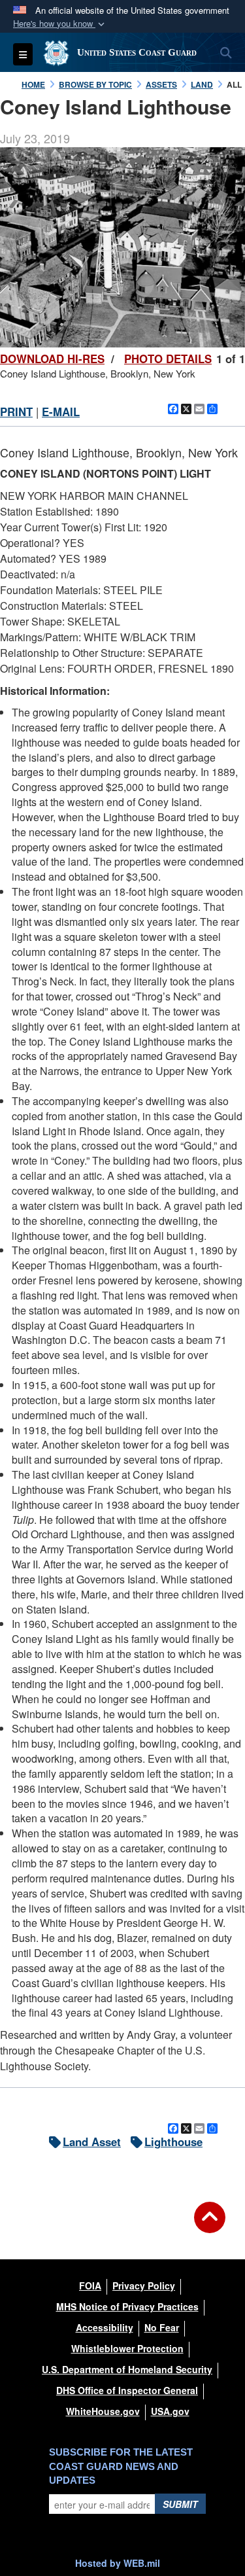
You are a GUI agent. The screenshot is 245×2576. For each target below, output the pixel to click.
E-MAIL (61, 412)
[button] (60, 24)
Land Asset (92, 2142)
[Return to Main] (210, 2225)
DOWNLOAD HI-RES (52, 359)
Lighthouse (173, 2142)
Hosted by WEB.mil (118, 2563)
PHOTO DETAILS (168, 359)
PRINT (16, 412)
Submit (180, 2504)
